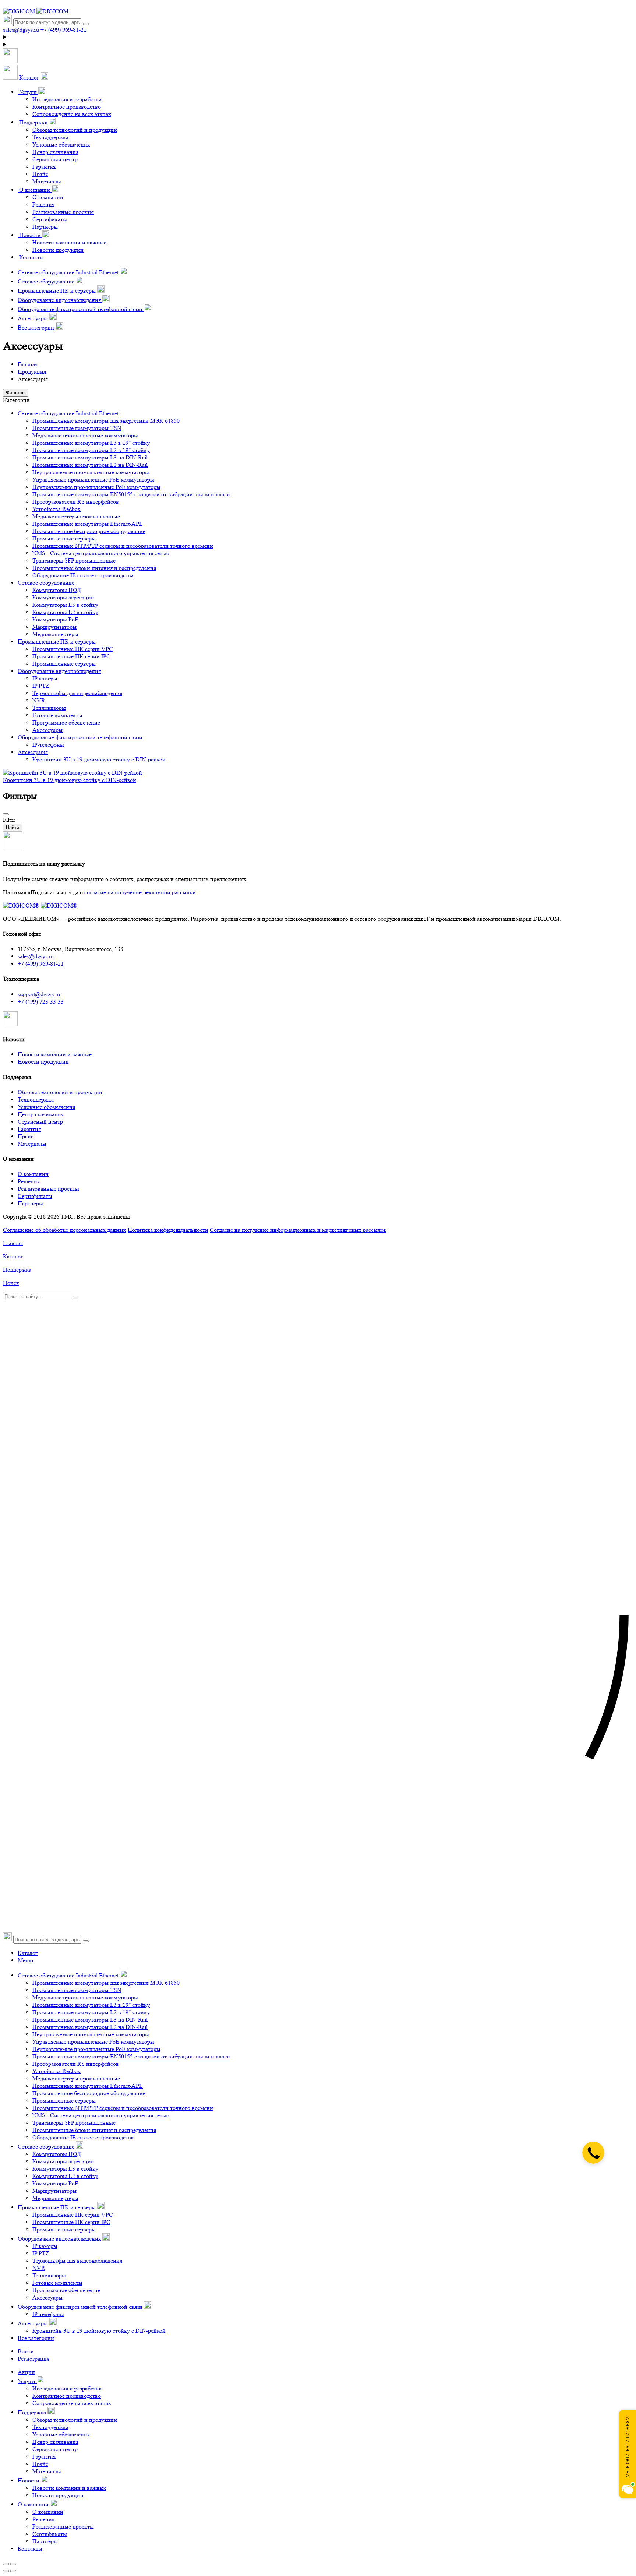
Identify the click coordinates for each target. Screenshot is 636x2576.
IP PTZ (41, 686)
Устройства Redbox (56, 509)
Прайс (40, 174)
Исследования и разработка (67, 99)
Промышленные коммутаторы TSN (77, 428)
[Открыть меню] (10, 61)
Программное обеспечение (66, 723)
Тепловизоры (49, 708)
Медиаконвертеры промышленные (76, 516)
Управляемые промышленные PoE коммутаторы (93, 480)
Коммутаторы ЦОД (57, 590)
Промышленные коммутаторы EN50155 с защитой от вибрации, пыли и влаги (131, 494)
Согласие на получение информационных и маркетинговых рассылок (298, 1230)
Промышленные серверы (64, 538)
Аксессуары (47, 730)
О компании (48, 197)
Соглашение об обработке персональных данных (65, 1230)
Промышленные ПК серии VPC (73, 649)
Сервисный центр (55, 159)
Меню (25, 1960)
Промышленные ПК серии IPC (71, 656)
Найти (13, 827)
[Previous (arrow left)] (6, 2571)
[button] (26, 77)
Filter (9, 820)
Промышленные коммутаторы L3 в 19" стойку (91, 443)
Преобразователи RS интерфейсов (76, 502)
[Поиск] (86, 24)
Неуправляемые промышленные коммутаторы (91, 472)
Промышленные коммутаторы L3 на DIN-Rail (90, 457)
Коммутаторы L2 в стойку (65, 612)
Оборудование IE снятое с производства (83, 575)
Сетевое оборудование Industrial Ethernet (68, 413)
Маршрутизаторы (54, 627)
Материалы (47, 181)
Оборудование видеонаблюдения (59, 671)
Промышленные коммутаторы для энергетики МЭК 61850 (106, 421)
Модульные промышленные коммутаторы (85, 435)
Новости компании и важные (69, 242)
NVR (39, 700)
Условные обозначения (61, 145)
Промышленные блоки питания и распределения (94, 568)
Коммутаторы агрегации (63, 597)
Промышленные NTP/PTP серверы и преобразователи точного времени (123, 546)
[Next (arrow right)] (13, 2571)
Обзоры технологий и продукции (75, 130)
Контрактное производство (67, 107)
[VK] (10, 1024)
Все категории (36, 2338)
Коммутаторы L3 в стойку (65, 605)
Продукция (32, 372)
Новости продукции (58, 250)
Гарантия (44, 167)
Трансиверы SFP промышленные (74, 561)
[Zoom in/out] (13, 2564)
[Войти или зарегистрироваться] (318, 37)
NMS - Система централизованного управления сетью (101, 553)
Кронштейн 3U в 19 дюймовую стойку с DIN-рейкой (99, 759)
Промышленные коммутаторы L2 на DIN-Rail (90, 465)
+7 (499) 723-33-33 (41, 1002)
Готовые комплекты (57, 715)
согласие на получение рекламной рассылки (140, 892)
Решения (43, 205)
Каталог (28, 1953)
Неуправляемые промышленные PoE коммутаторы (96, 487)
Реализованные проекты (63, 212)
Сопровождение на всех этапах (72, 114)
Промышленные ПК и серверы (57, 642)
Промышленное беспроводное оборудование (89, 531)
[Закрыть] (6, 814)
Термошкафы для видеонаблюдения (77, 693)
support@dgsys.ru (39, 994)
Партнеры (45, 227)
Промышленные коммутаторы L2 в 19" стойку (91, 450)
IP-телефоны (48, 745)
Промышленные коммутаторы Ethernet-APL (88, 524)
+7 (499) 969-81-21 (41, 964)
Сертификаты (50, 219)
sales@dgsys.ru (36, 956)
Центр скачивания (55, 152)
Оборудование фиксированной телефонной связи (80, 737)
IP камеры (45, 678)
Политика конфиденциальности (168, 1230)
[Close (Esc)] (6, 2564)
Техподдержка (50, 137)
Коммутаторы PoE (55, 619)
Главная (28, 364)
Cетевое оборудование (46, 583)
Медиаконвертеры (55, 634)
